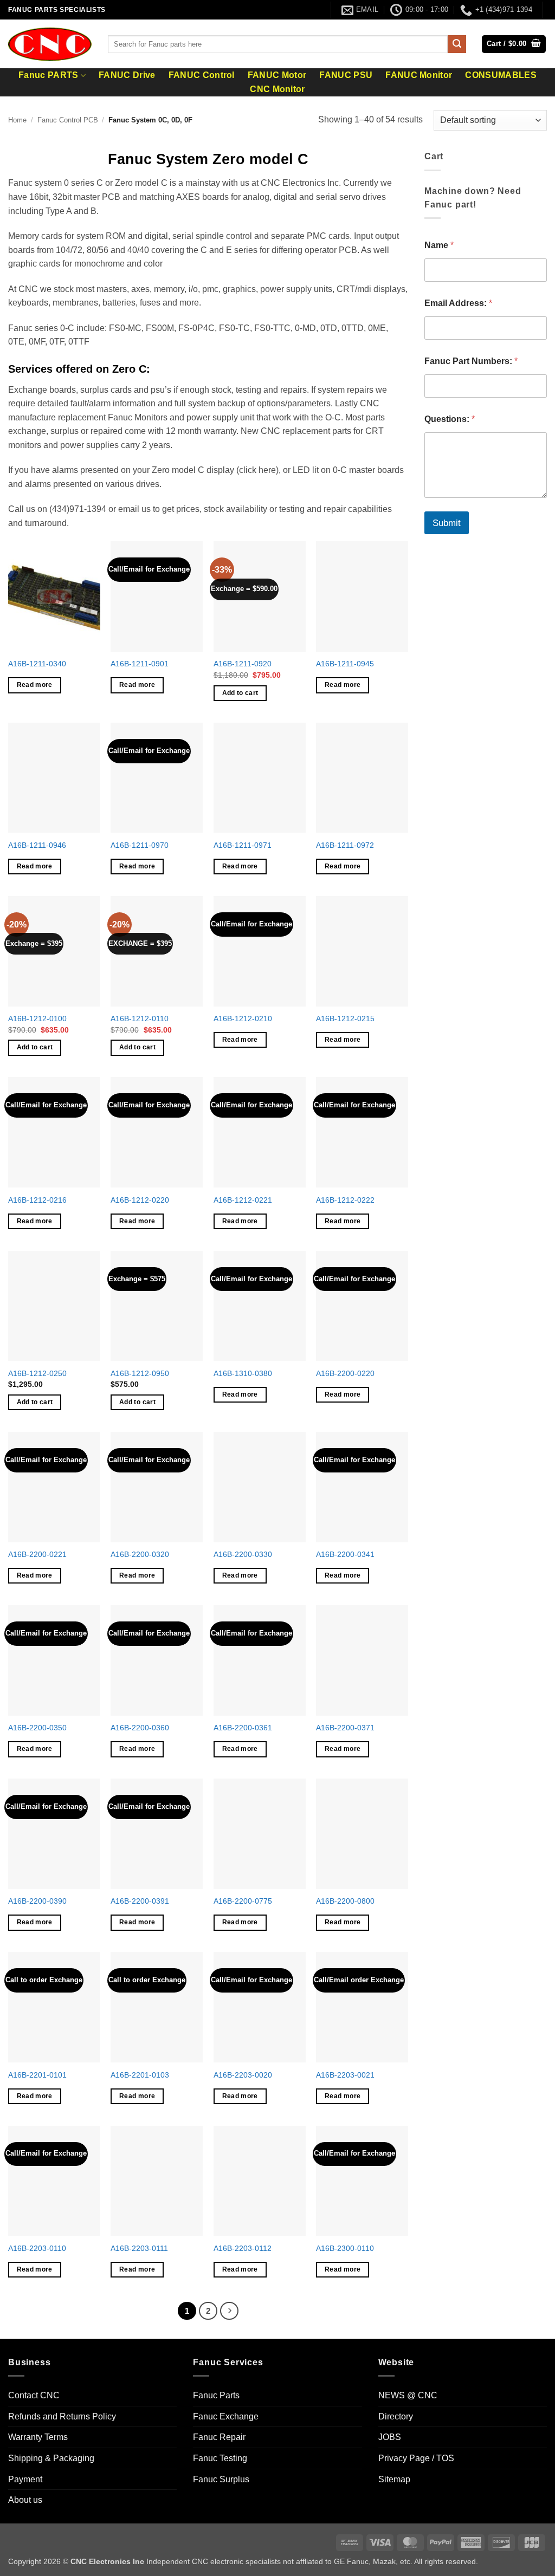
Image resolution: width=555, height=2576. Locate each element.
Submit (447, 523)
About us (25, 2500)
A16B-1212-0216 (37, 1200)
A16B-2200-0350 (37, 1728)
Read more (35, 685)
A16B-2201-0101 (37, 2075)
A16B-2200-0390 (37, 1901)
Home (17, 120)
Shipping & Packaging (51, 2458)
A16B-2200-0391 (140, 1901)
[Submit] (457, 44)
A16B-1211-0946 (37, 845)
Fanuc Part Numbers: (471, 361)
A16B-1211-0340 (37, 664)
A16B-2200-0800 (345, 1901)
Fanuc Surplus (221, 2479)
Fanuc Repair (219, 2438)
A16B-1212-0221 (243, 1200)
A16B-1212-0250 (37, 1373)
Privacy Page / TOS (416, 2458)
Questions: (450, 419)
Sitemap (394, 2479)
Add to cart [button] (240, 693)
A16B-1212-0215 (345, 1018)
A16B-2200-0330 (243, 1554)
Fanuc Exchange (226, 2416)
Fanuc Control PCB (68, 120)
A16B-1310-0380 (243, 1373)
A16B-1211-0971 (243, 845)
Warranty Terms (38, 2438)
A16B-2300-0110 (345, 2248)
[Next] (229, 2311)
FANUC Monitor (419, 75)
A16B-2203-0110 (37, 2248)
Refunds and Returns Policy (62, 2416)
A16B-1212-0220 (140, 1200)
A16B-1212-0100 (37, 1018)
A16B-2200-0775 (243, 1901)
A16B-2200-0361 (243, 1728)
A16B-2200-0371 (345, 1728)
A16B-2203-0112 (243, 2248)
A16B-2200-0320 (140, 1554)
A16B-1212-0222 (345, 1200)
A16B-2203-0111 (139, 2248)
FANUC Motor (277, 75)
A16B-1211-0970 (140, 845)
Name (439, 245)
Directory (396, 2416)
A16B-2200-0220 (345, 1373)
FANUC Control (202, 75)
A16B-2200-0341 (345, 1554)
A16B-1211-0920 (243, 664)
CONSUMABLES (501, 75)
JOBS (390, 2438)
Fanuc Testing (220, 2458)
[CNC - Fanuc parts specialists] (50, 44)
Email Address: (458, 303)
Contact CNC (34, 2395)
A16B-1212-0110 (140, 1018)
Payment (25, 2479)
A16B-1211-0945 (345, 664)
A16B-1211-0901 (140, 664)
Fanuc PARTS (49, 75)
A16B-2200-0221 (37, 1554)
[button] (514, 44)
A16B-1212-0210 (243, 1018)
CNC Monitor (277, 89)
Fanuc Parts (216, 2395)
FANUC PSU (346, 75)
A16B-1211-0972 (345, 845)
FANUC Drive (127, 75)
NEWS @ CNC (408, 2395)
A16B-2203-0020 (243, 2075)
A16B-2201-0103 (140, 2075)
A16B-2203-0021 (345, 2075)
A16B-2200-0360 (140, 1728)
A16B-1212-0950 (140, 1373)
